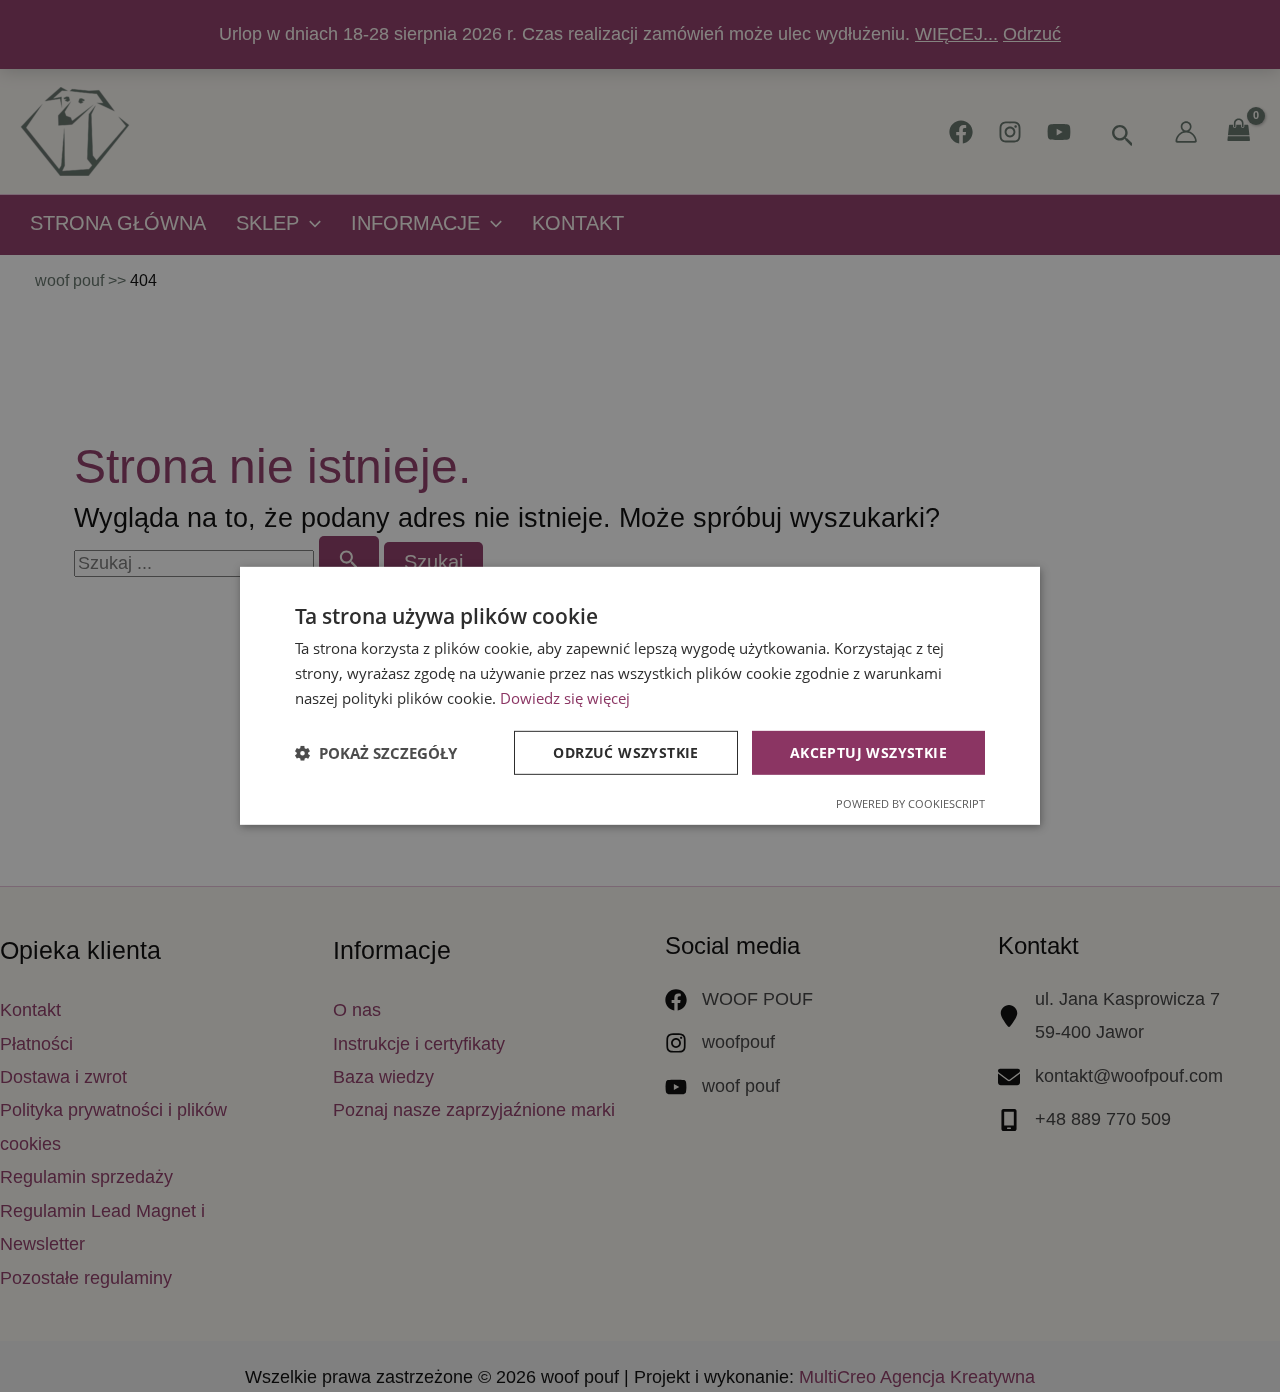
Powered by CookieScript (910, 803)
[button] (376, 753)
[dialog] (640, 696)
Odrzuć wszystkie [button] (625, 751)
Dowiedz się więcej (565, 698)
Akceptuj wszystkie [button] (868, 751)
